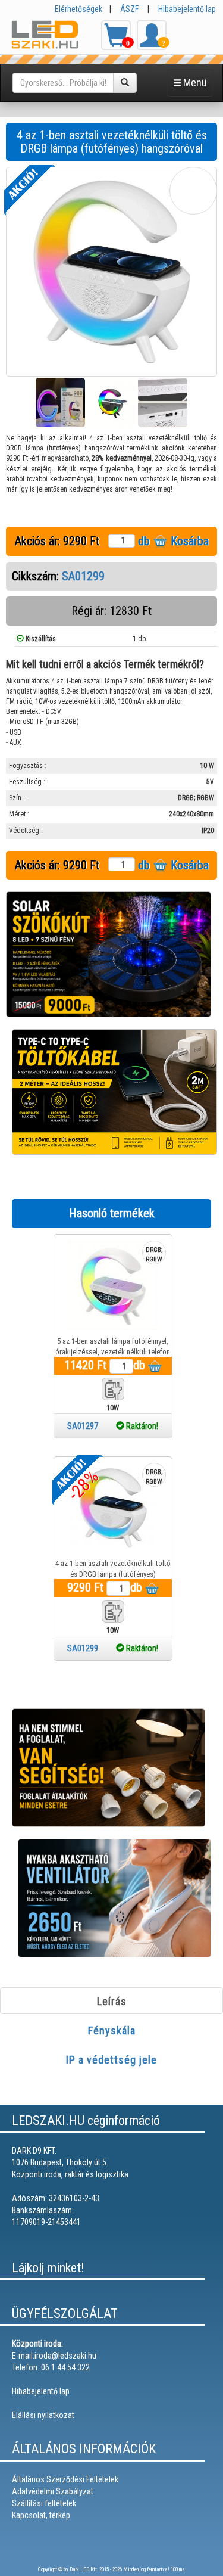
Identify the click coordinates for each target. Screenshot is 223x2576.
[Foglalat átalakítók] (109, 1767)
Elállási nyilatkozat (43, 2415)
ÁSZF (129, 9)
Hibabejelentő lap (187, 9)
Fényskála (112, 2030)
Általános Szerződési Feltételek (65, 2479)
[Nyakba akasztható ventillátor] (114, 1898)
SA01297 (113, 1426)
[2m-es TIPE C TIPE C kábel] (114, 1092)
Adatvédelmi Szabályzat (53, 2491)
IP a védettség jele (111, 2060)
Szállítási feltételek (44, 2503)
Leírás (112, 2001)
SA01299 (83, 576)
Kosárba (188, 541)
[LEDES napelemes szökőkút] (109, 954)
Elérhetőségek (78, 9)
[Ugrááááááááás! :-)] (205, 2558)
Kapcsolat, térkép (41, 2515)
